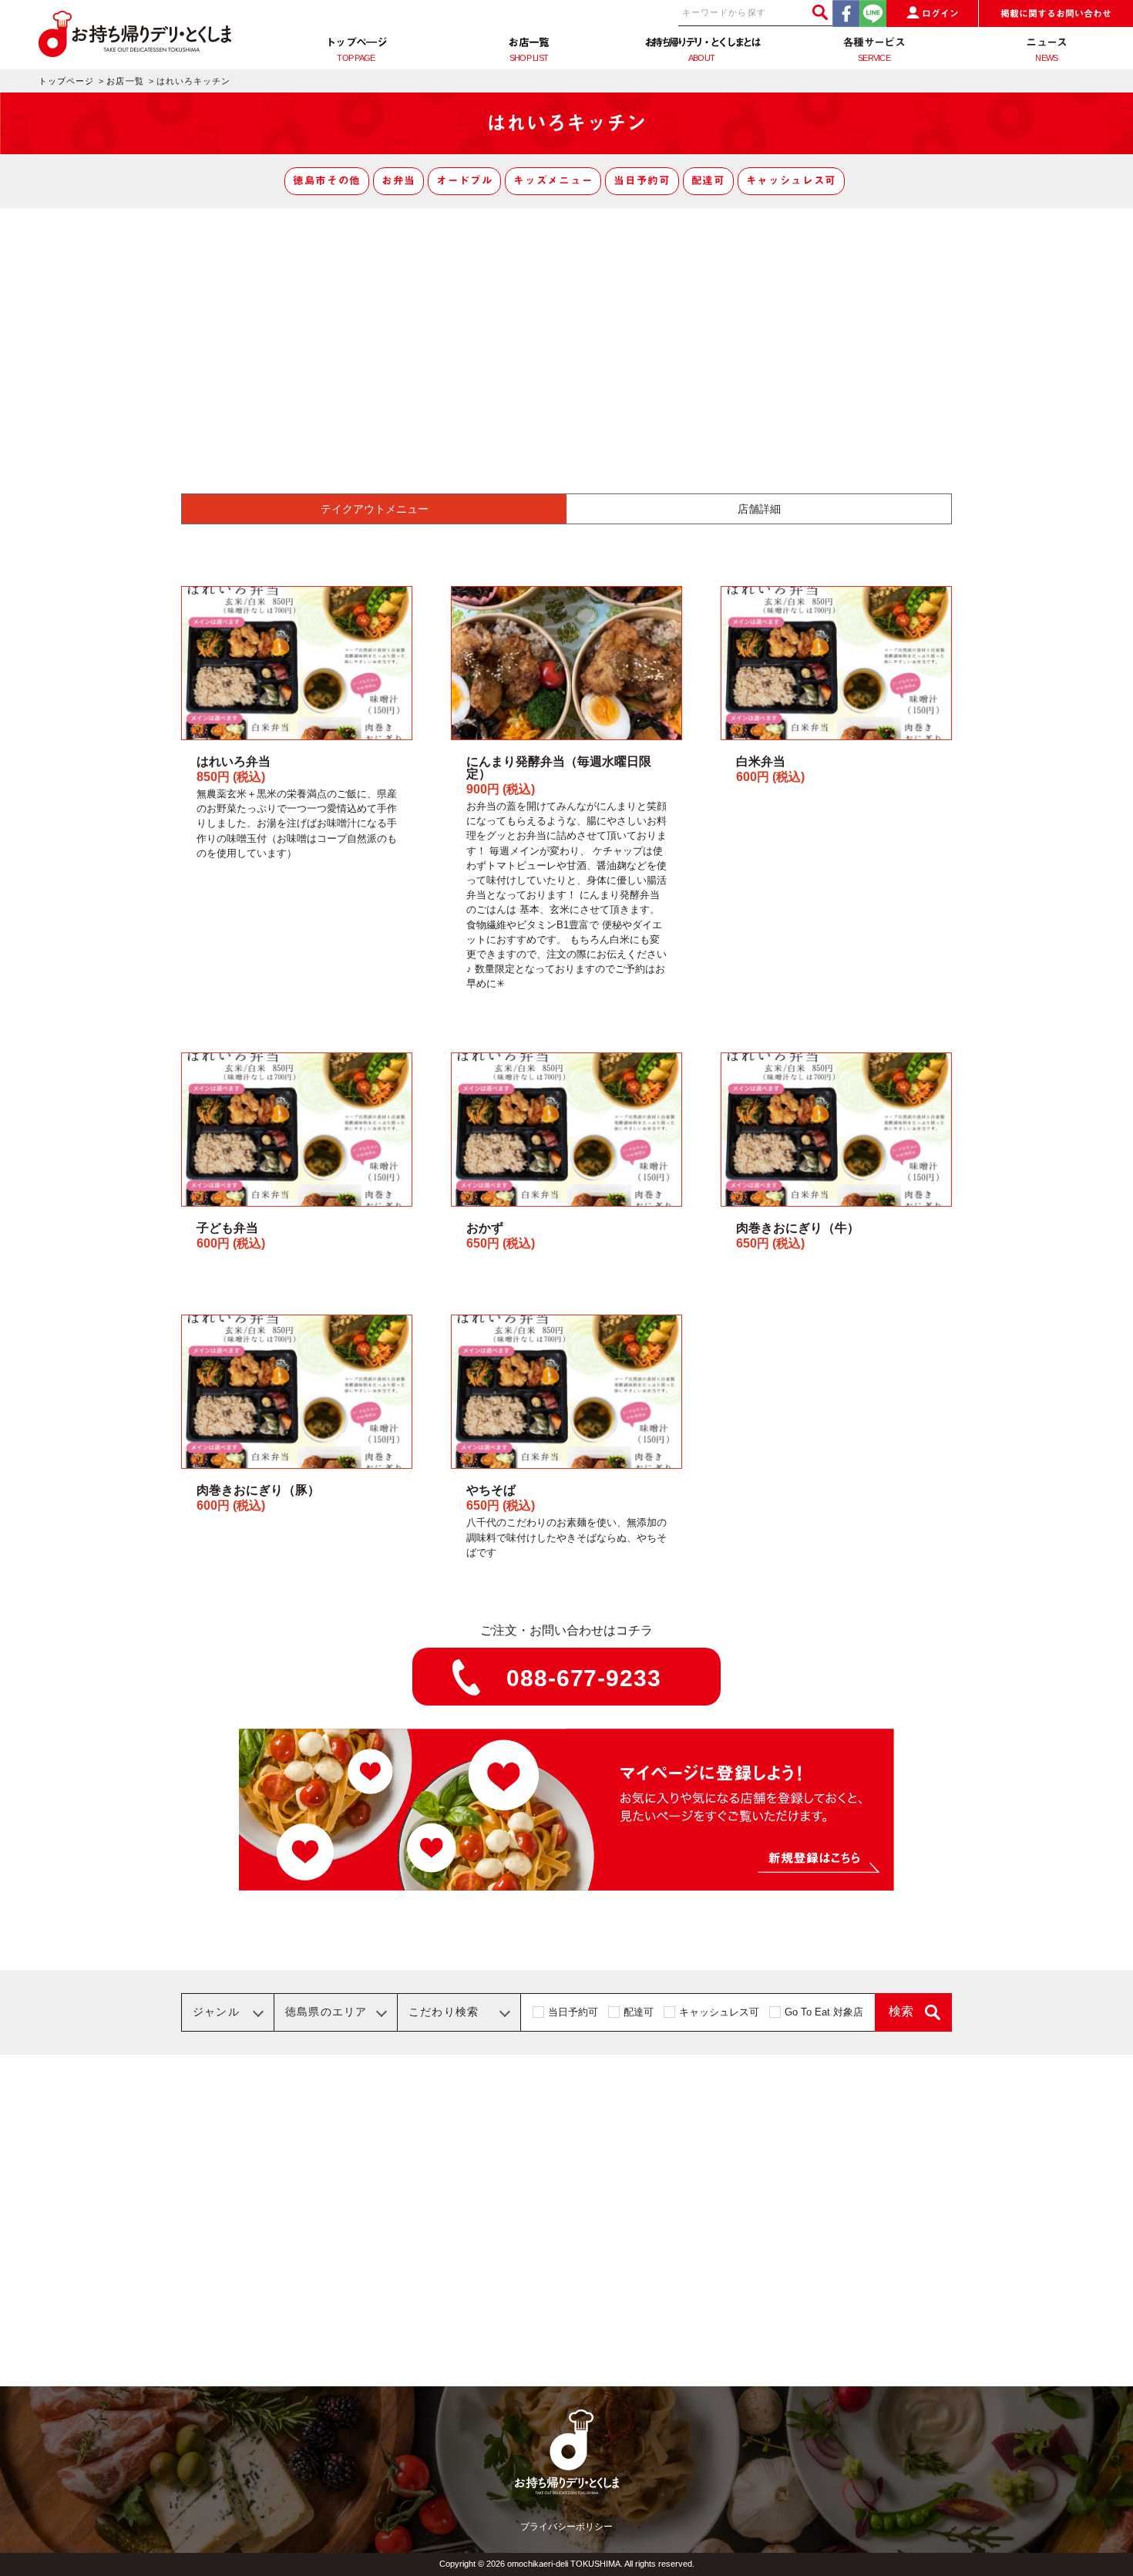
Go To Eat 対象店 (824, 2012)
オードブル (464, 180)
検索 (901, 2011)
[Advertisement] (566, 324)
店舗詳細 (759, 509)
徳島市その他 (327, 180)
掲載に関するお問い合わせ (1056, 14)
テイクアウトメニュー (375, 509)
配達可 (708, 180)
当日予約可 (642, 180)
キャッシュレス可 (791, 180)
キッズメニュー (553, 180)
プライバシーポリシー (566, 2527)
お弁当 (398, 180)
